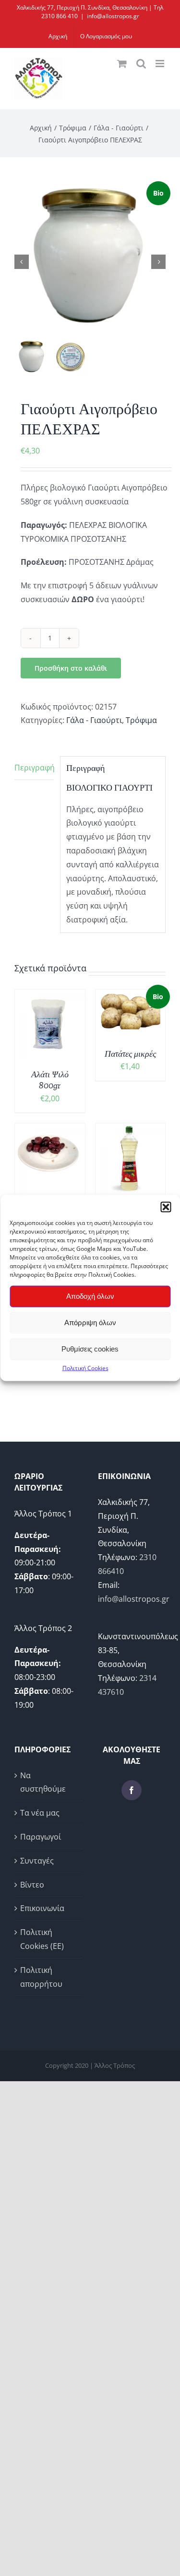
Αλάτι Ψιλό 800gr (50, 1080)
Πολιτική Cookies (85, 1368)
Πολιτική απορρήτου (41, 1977)
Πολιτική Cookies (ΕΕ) (42, 1939)
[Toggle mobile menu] (161, 64)
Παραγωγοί (41, 1837)
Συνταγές (37, 1861)
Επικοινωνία (42, 1908)
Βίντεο (32, 1885)
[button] (166, 1207)
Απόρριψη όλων (90, 1323)
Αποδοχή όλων (90, 1296)
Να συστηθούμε (43, 1782)
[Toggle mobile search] (141, 64)
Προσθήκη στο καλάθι (71, 668)
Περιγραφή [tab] (34, 768)
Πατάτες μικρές (130, 1054)
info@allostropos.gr (113, 16)
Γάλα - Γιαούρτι (94, 720)
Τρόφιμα (141, 720)
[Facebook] (132, 1790)
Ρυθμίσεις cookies (90, 1349)
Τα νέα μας (40, 1813)
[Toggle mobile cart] (122, 64)
